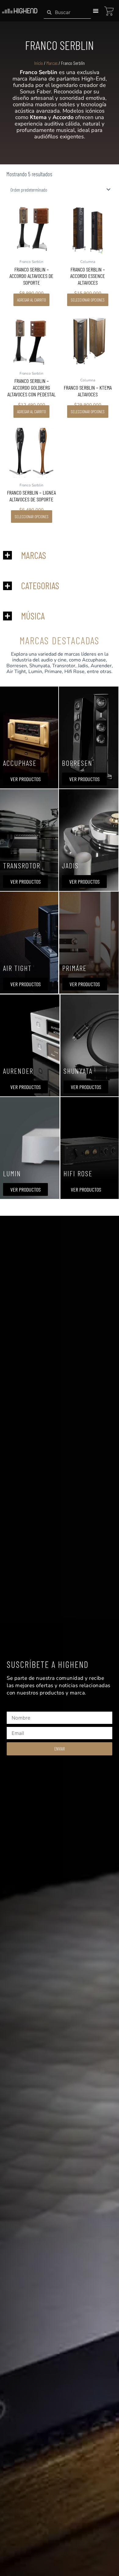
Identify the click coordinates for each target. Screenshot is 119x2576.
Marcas (52, 63)
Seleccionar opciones (88, 300)
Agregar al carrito (31, 300)
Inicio (39, 63)
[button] (96, 11)
